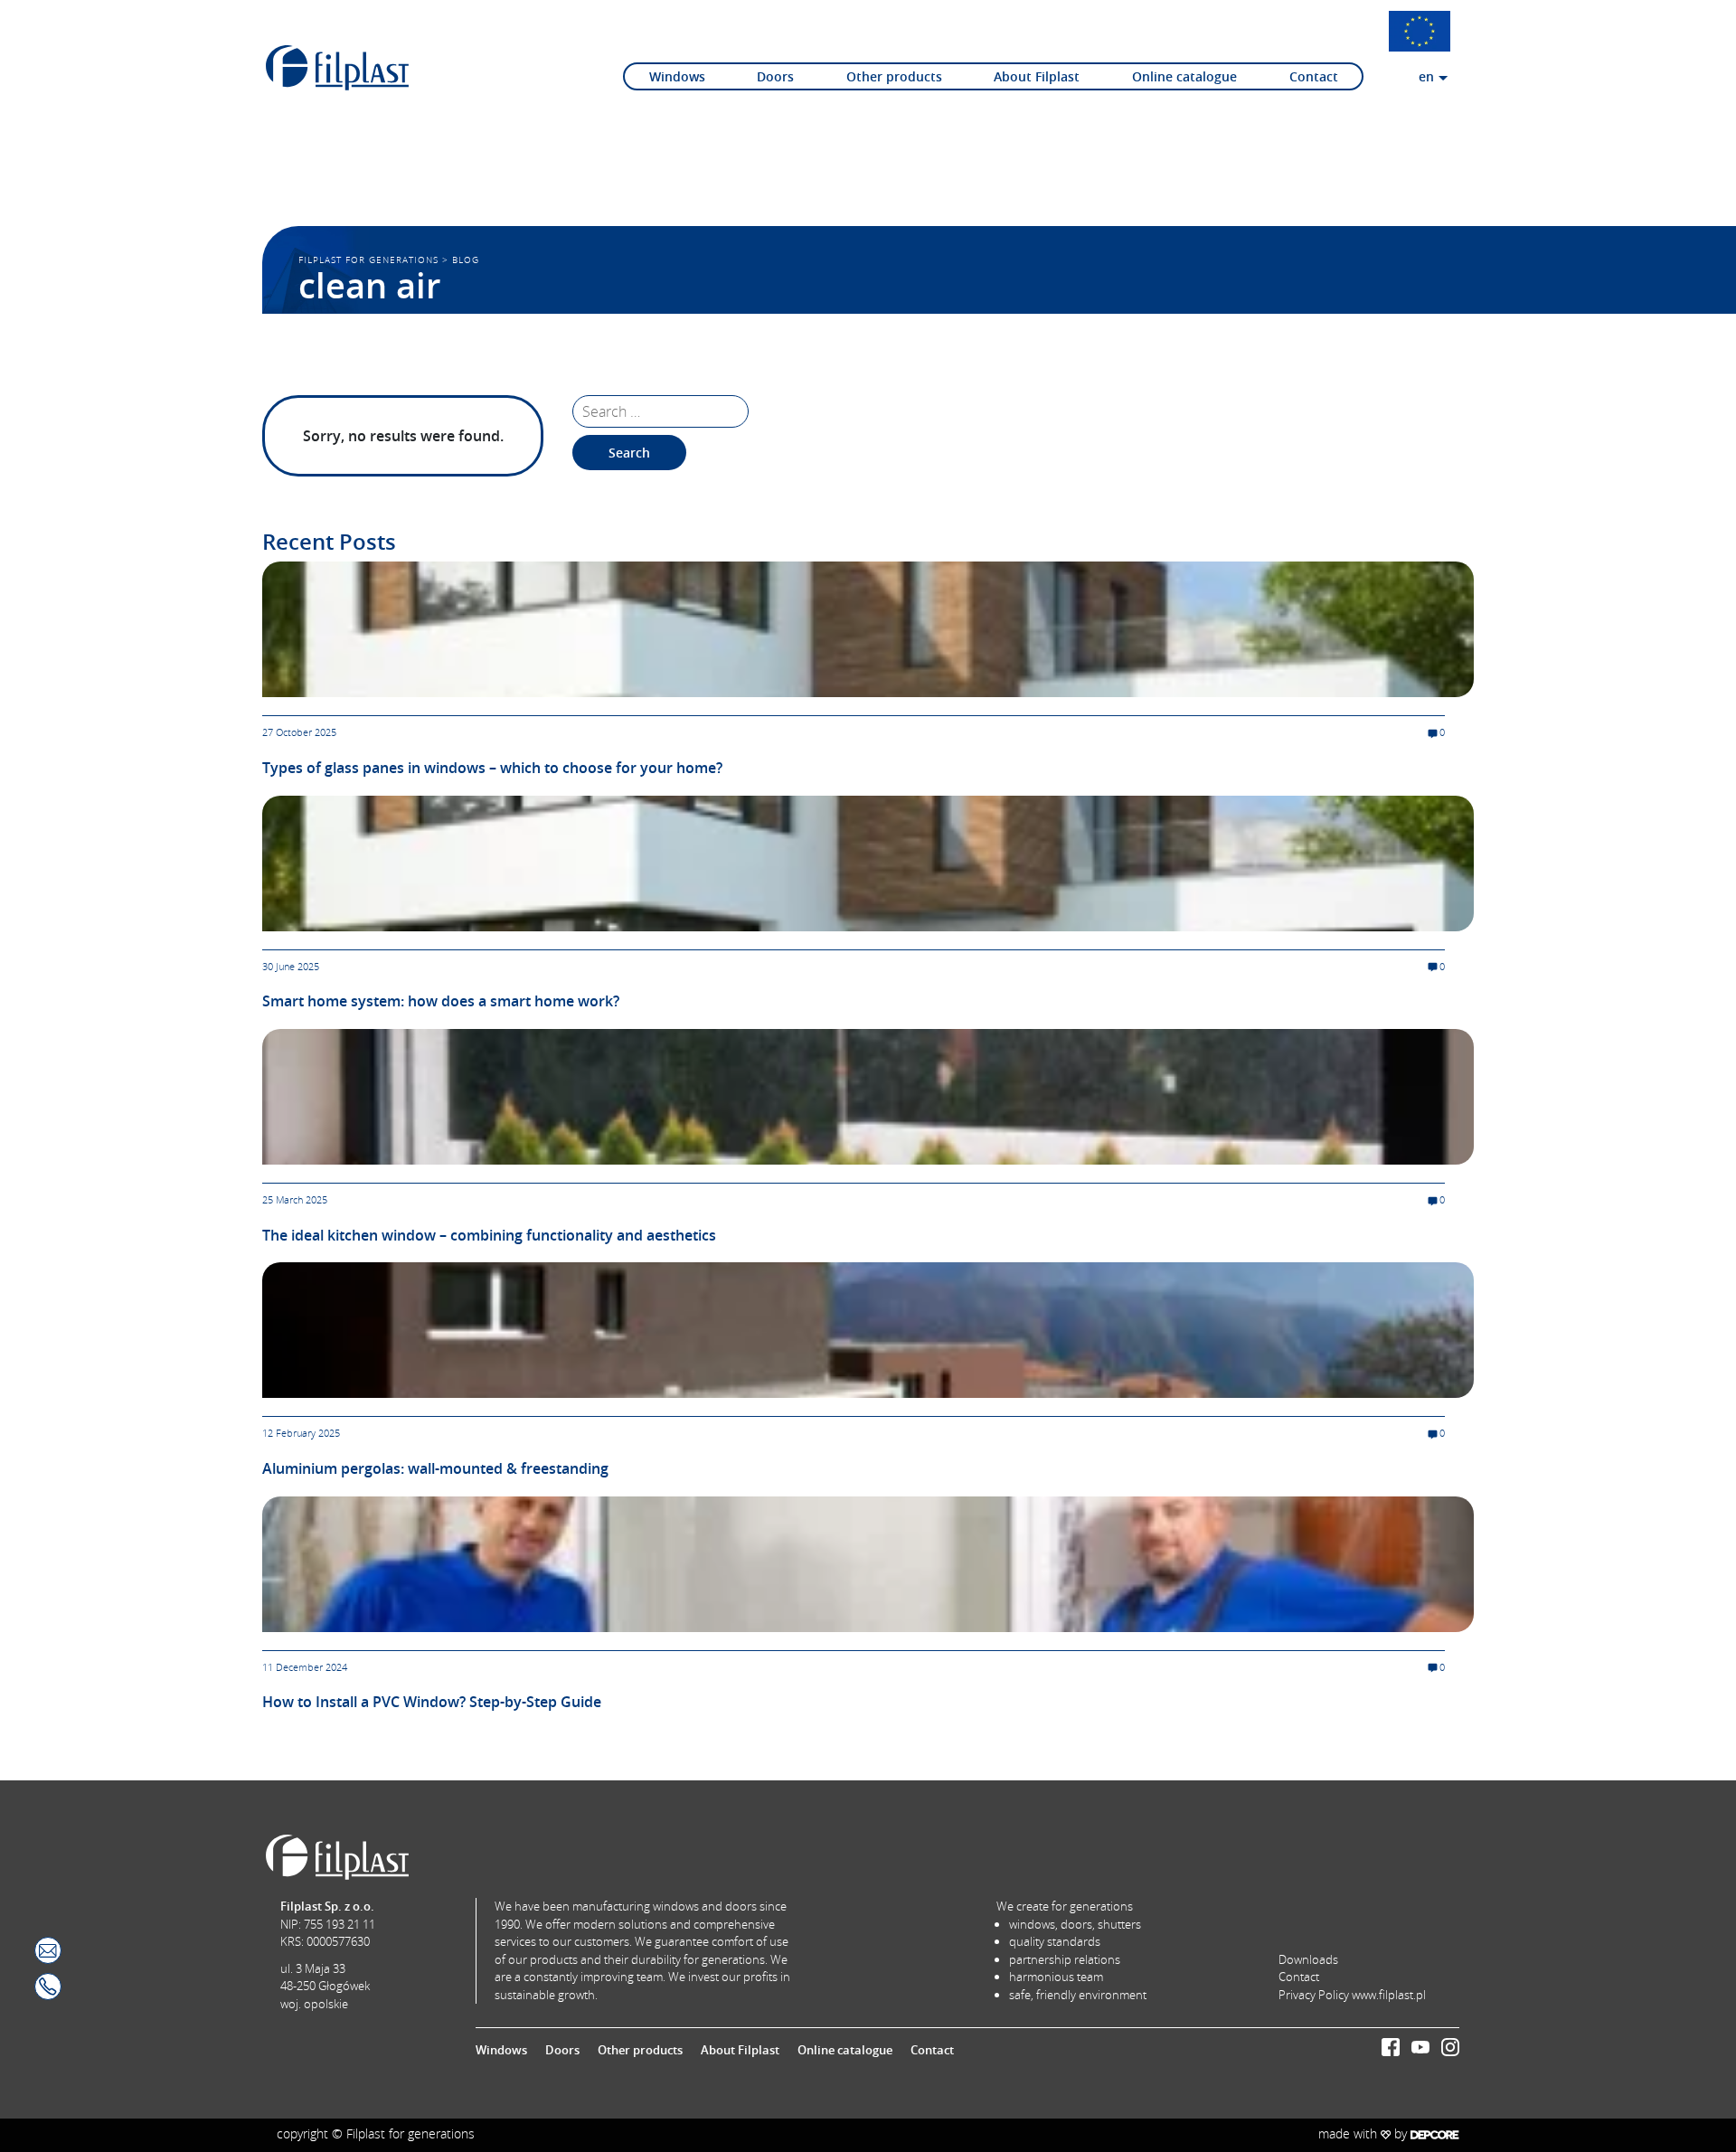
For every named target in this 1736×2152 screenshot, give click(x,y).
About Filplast (1037, 76)
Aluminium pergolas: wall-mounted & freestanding (435, 1468)
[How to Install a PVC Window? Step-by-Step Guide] (868, 1562)
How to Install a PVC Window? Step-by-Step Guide (432, 1702)
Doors (775, 76)
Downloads (1308, 1959)
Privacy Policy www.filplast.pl (1352, 1995)
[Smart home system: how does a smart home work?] (868, 862)
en (1426, 76)
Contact (1314, 76)
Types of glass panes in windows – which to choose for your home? (492, 768)
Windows (677, 76)
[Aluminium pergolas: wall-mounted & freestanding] (868, 1329)
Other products (894, 76)
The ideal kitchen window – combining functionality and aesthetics (489, 1235)
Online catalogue (1184, 76)
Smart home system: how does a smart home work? (441, 1001)
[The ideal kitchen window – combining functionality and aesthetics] (868, 1095)
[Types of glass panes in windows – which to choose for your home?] (868, 628)
